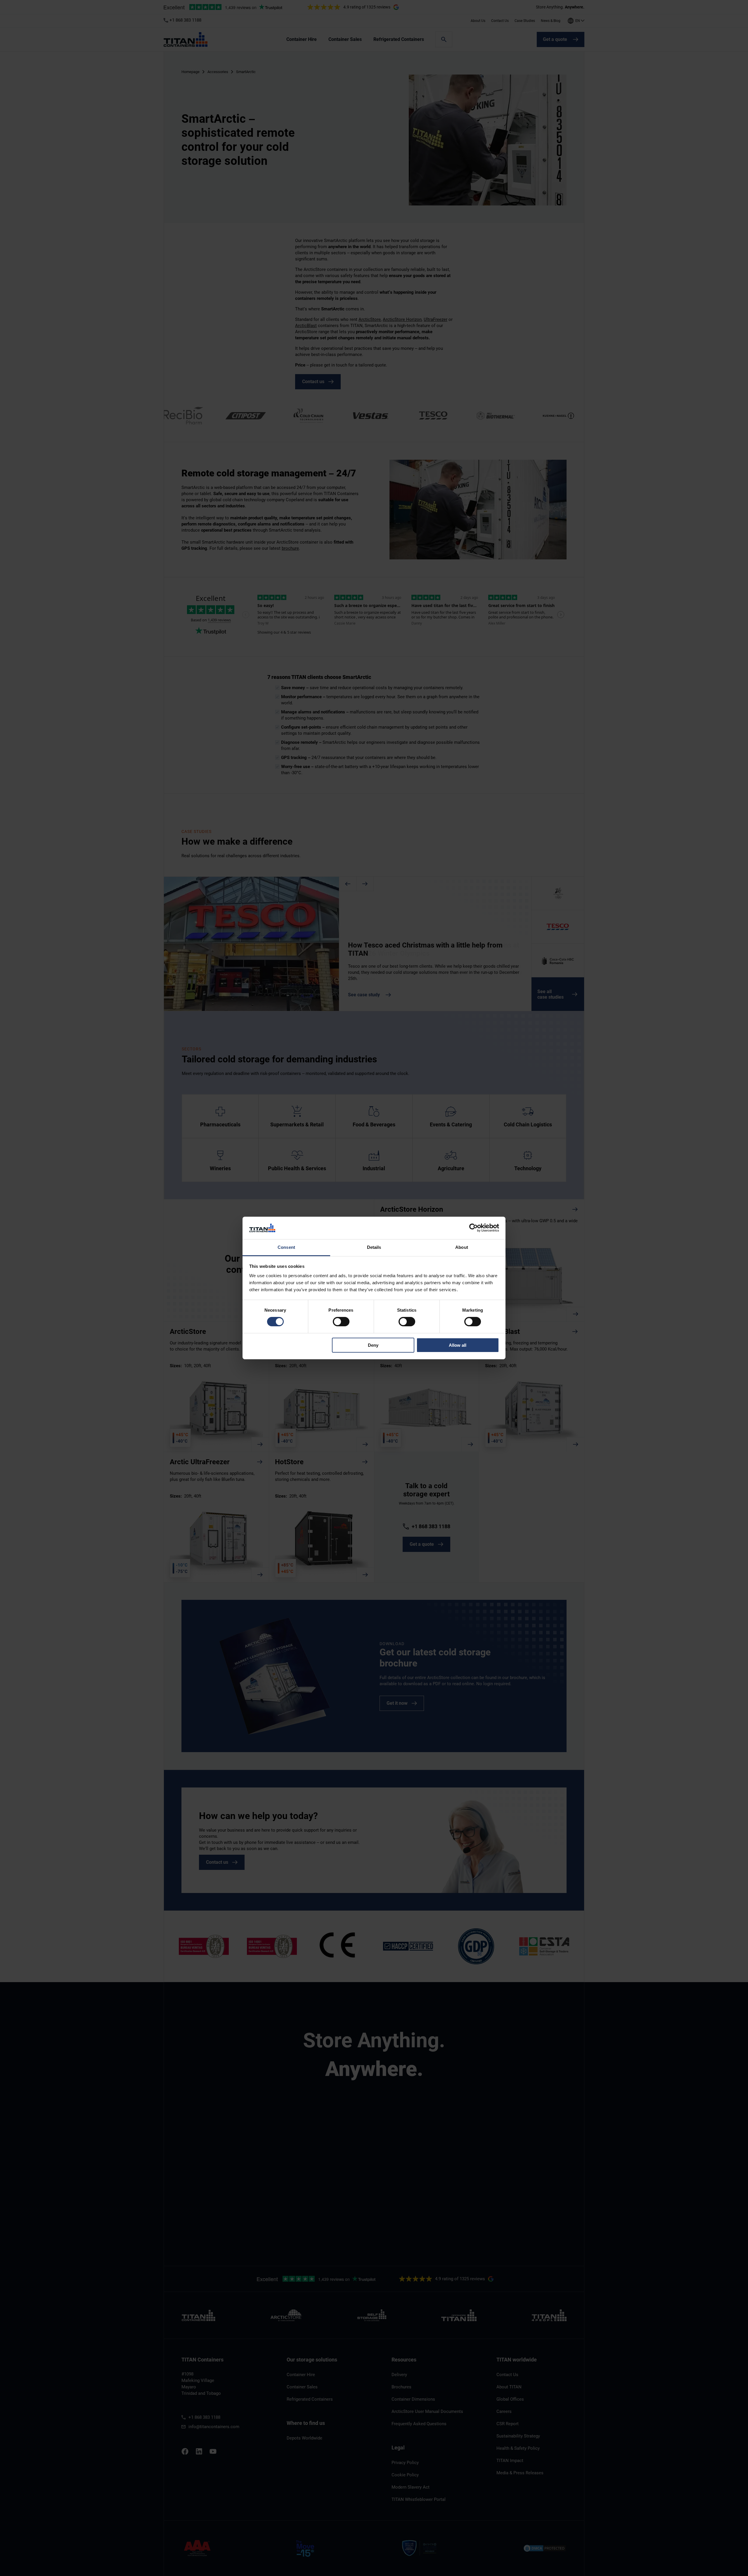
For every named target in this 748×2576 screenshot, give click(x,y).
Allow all (458, 1345)
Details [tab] (374, 1247)
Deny (373, 1345)
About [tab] (462, 1247)
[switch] (341, 1322)
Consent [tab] (286, 1247)
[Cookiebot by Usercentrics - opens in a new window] (473, 1228)
